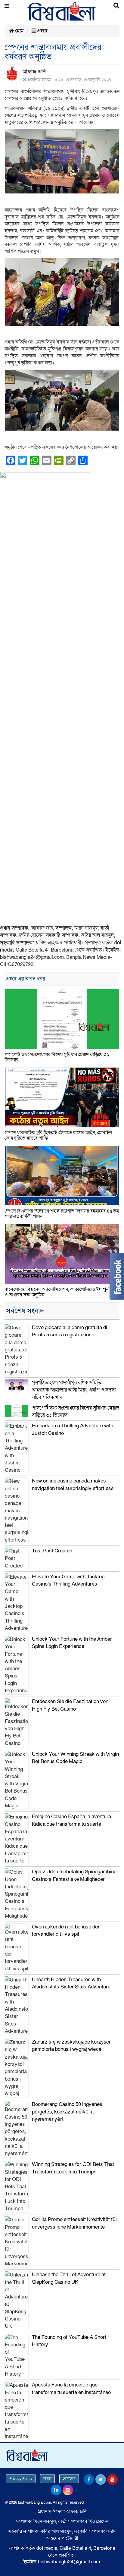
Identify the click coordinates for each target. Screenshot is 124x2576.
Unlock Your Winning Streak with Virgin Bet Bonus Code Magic (75, 1758)
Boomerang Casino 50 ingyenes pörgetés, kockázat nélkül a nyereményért (67, 2112)
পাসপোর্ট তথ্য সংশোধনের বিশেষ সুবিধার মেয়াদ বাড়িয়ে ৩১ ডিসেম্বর (57, 1057)
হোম (19, 31)
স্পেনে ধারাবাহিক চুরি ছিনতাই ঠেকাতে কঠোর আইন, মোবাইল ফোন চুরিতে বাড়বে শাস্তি (58, 1135)
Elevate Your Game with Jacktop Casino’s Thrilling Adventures (68, 1580)
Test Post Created (52, 1551)
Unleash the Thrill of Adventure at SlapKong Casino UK (69, 2278)
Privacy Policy (21, 2479)
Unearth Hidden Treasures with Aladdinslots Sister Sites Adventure (71, 1983)
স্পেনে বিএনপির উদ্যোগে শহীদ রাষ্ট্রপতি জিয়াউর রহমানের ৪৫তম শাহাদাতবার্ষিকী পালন (62, 1214)
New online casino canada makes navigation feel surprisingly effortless (73, 1484)
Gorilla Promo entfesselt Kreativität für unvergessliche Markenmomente (75, 2223)
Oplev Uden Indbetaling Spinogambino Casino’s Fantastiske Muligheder (74, 1875)
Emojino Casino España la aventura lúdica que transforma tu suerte (71, 1820)
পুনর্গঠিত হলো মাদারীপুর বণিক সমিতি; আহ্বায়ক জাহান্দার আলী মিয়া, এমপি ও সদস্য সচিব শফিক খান (74, 1390)
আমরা (47, 2479)
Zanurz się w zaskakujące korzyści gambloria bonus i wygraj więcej (71, 2046)
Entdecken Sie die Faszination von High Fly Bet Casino (70, 1705)
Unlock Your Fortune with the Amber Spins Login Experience (72, 1643)
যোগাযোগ (69, 2479)
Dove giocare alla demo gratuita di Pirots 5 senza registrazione (70, 1331)
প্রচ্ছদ (42, 31)
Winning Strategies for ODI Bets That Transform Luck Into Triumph (73, 2168)
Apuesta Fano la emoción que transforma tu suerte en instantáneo (71, 2388)
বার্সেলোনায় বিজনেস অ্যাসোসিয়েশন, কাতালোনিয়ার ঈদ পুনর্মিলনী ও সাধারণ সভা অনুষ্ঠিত (62, 1292)
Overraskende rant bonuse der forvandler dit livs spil (66, 1930)
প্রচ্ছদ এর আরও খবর (25, 979)
